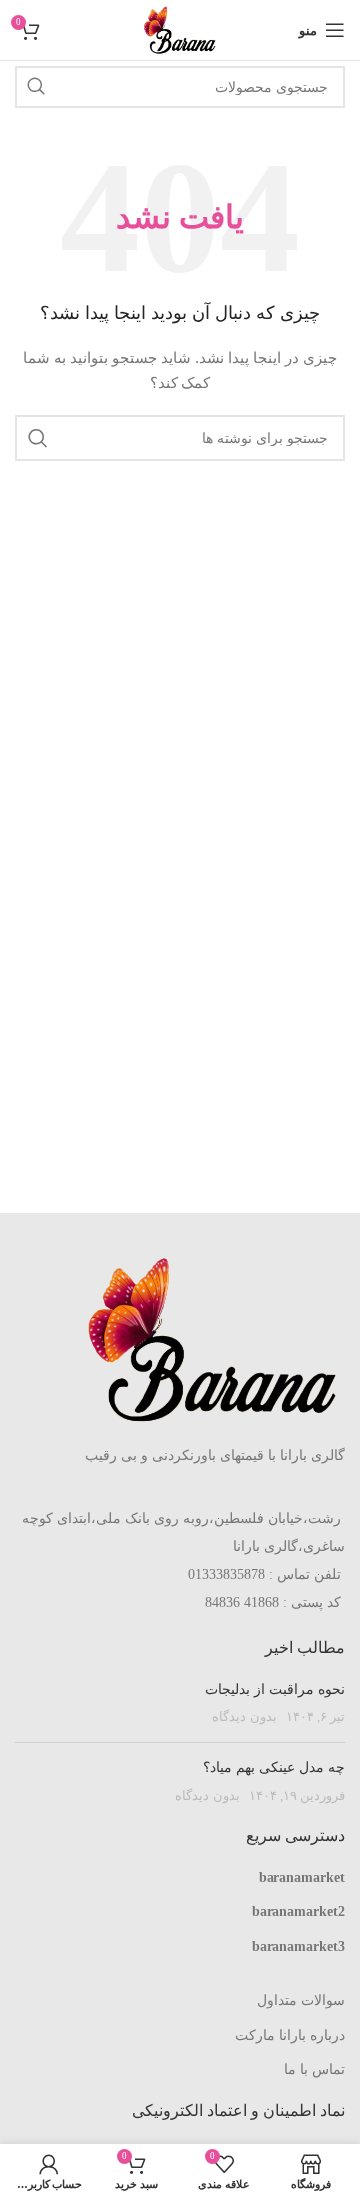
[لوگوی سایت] (180, 29)
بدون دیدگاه (244, 1717)
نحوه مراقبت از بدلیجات (275, 1689)
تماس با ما (314, 2069)
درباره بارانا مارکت (290, 2035)
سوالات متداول (301, 2000)
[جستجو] (36, 87)
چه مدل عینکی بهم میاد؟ (274, 1767)
